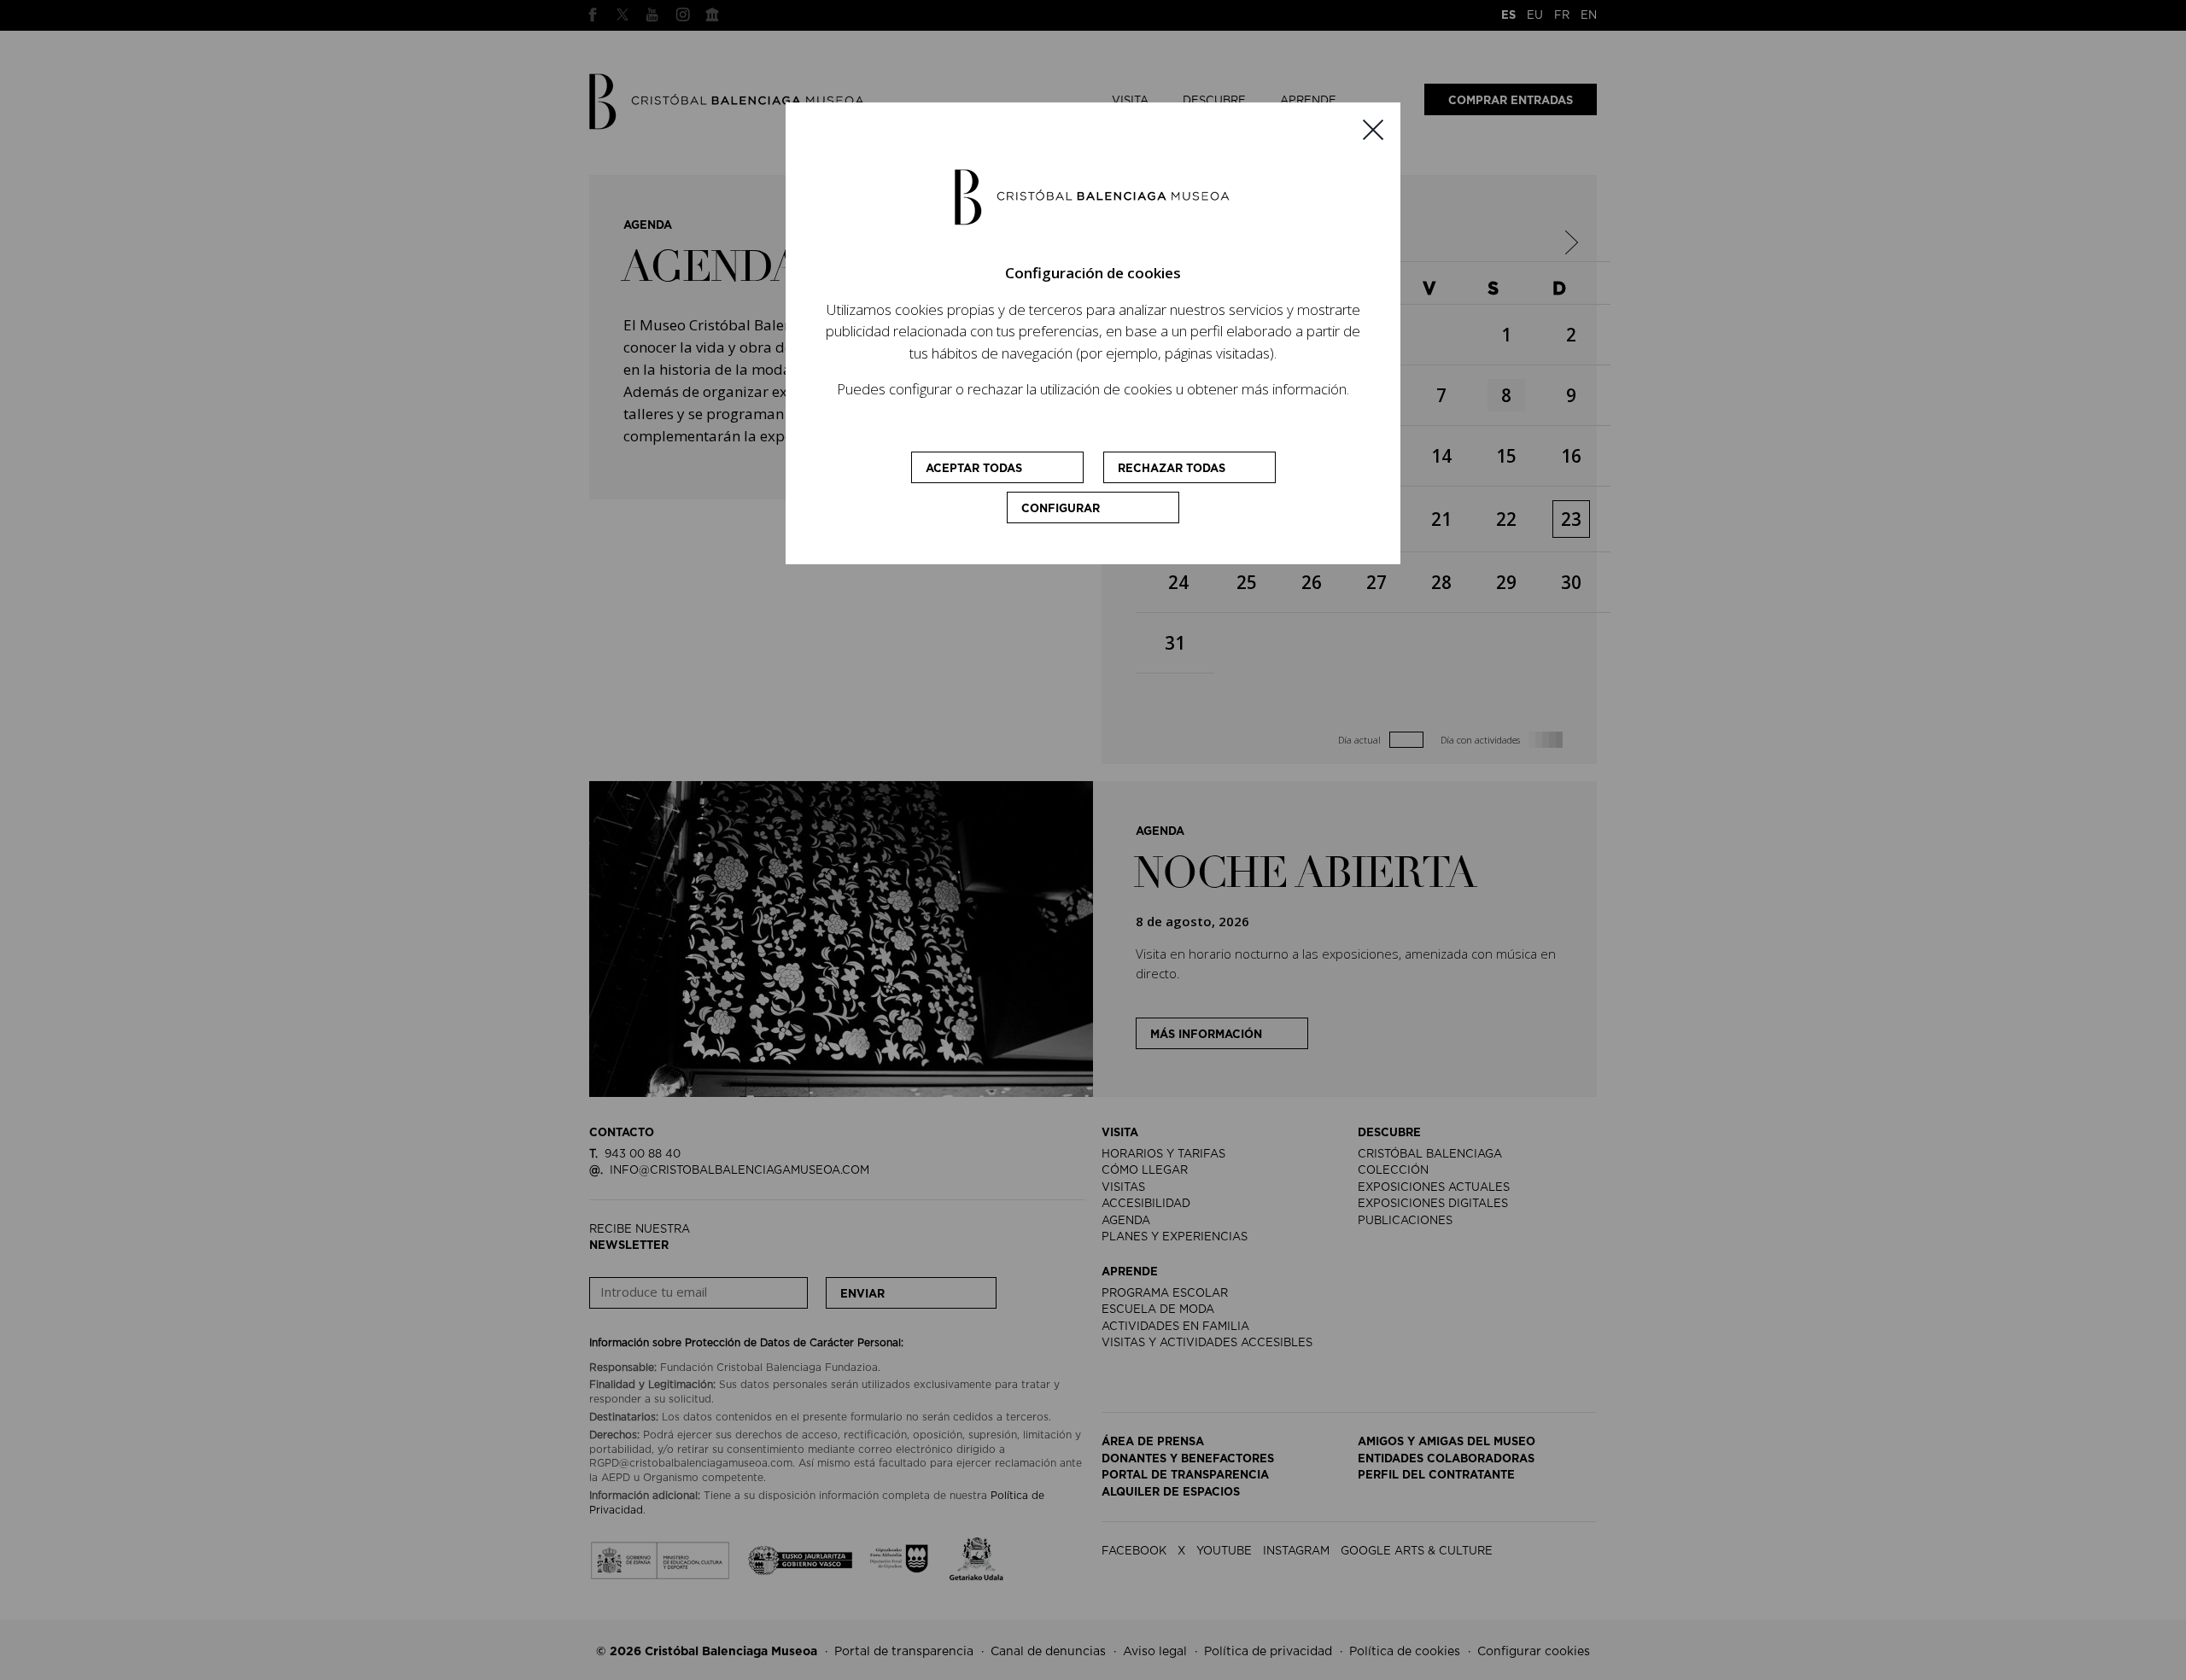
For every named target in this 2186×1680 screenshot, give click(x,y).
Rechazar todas (1172, 469)
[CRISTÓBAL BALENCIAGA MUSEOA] (1093, 196)
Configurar (1061, 509)
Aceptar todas (974, 469)
